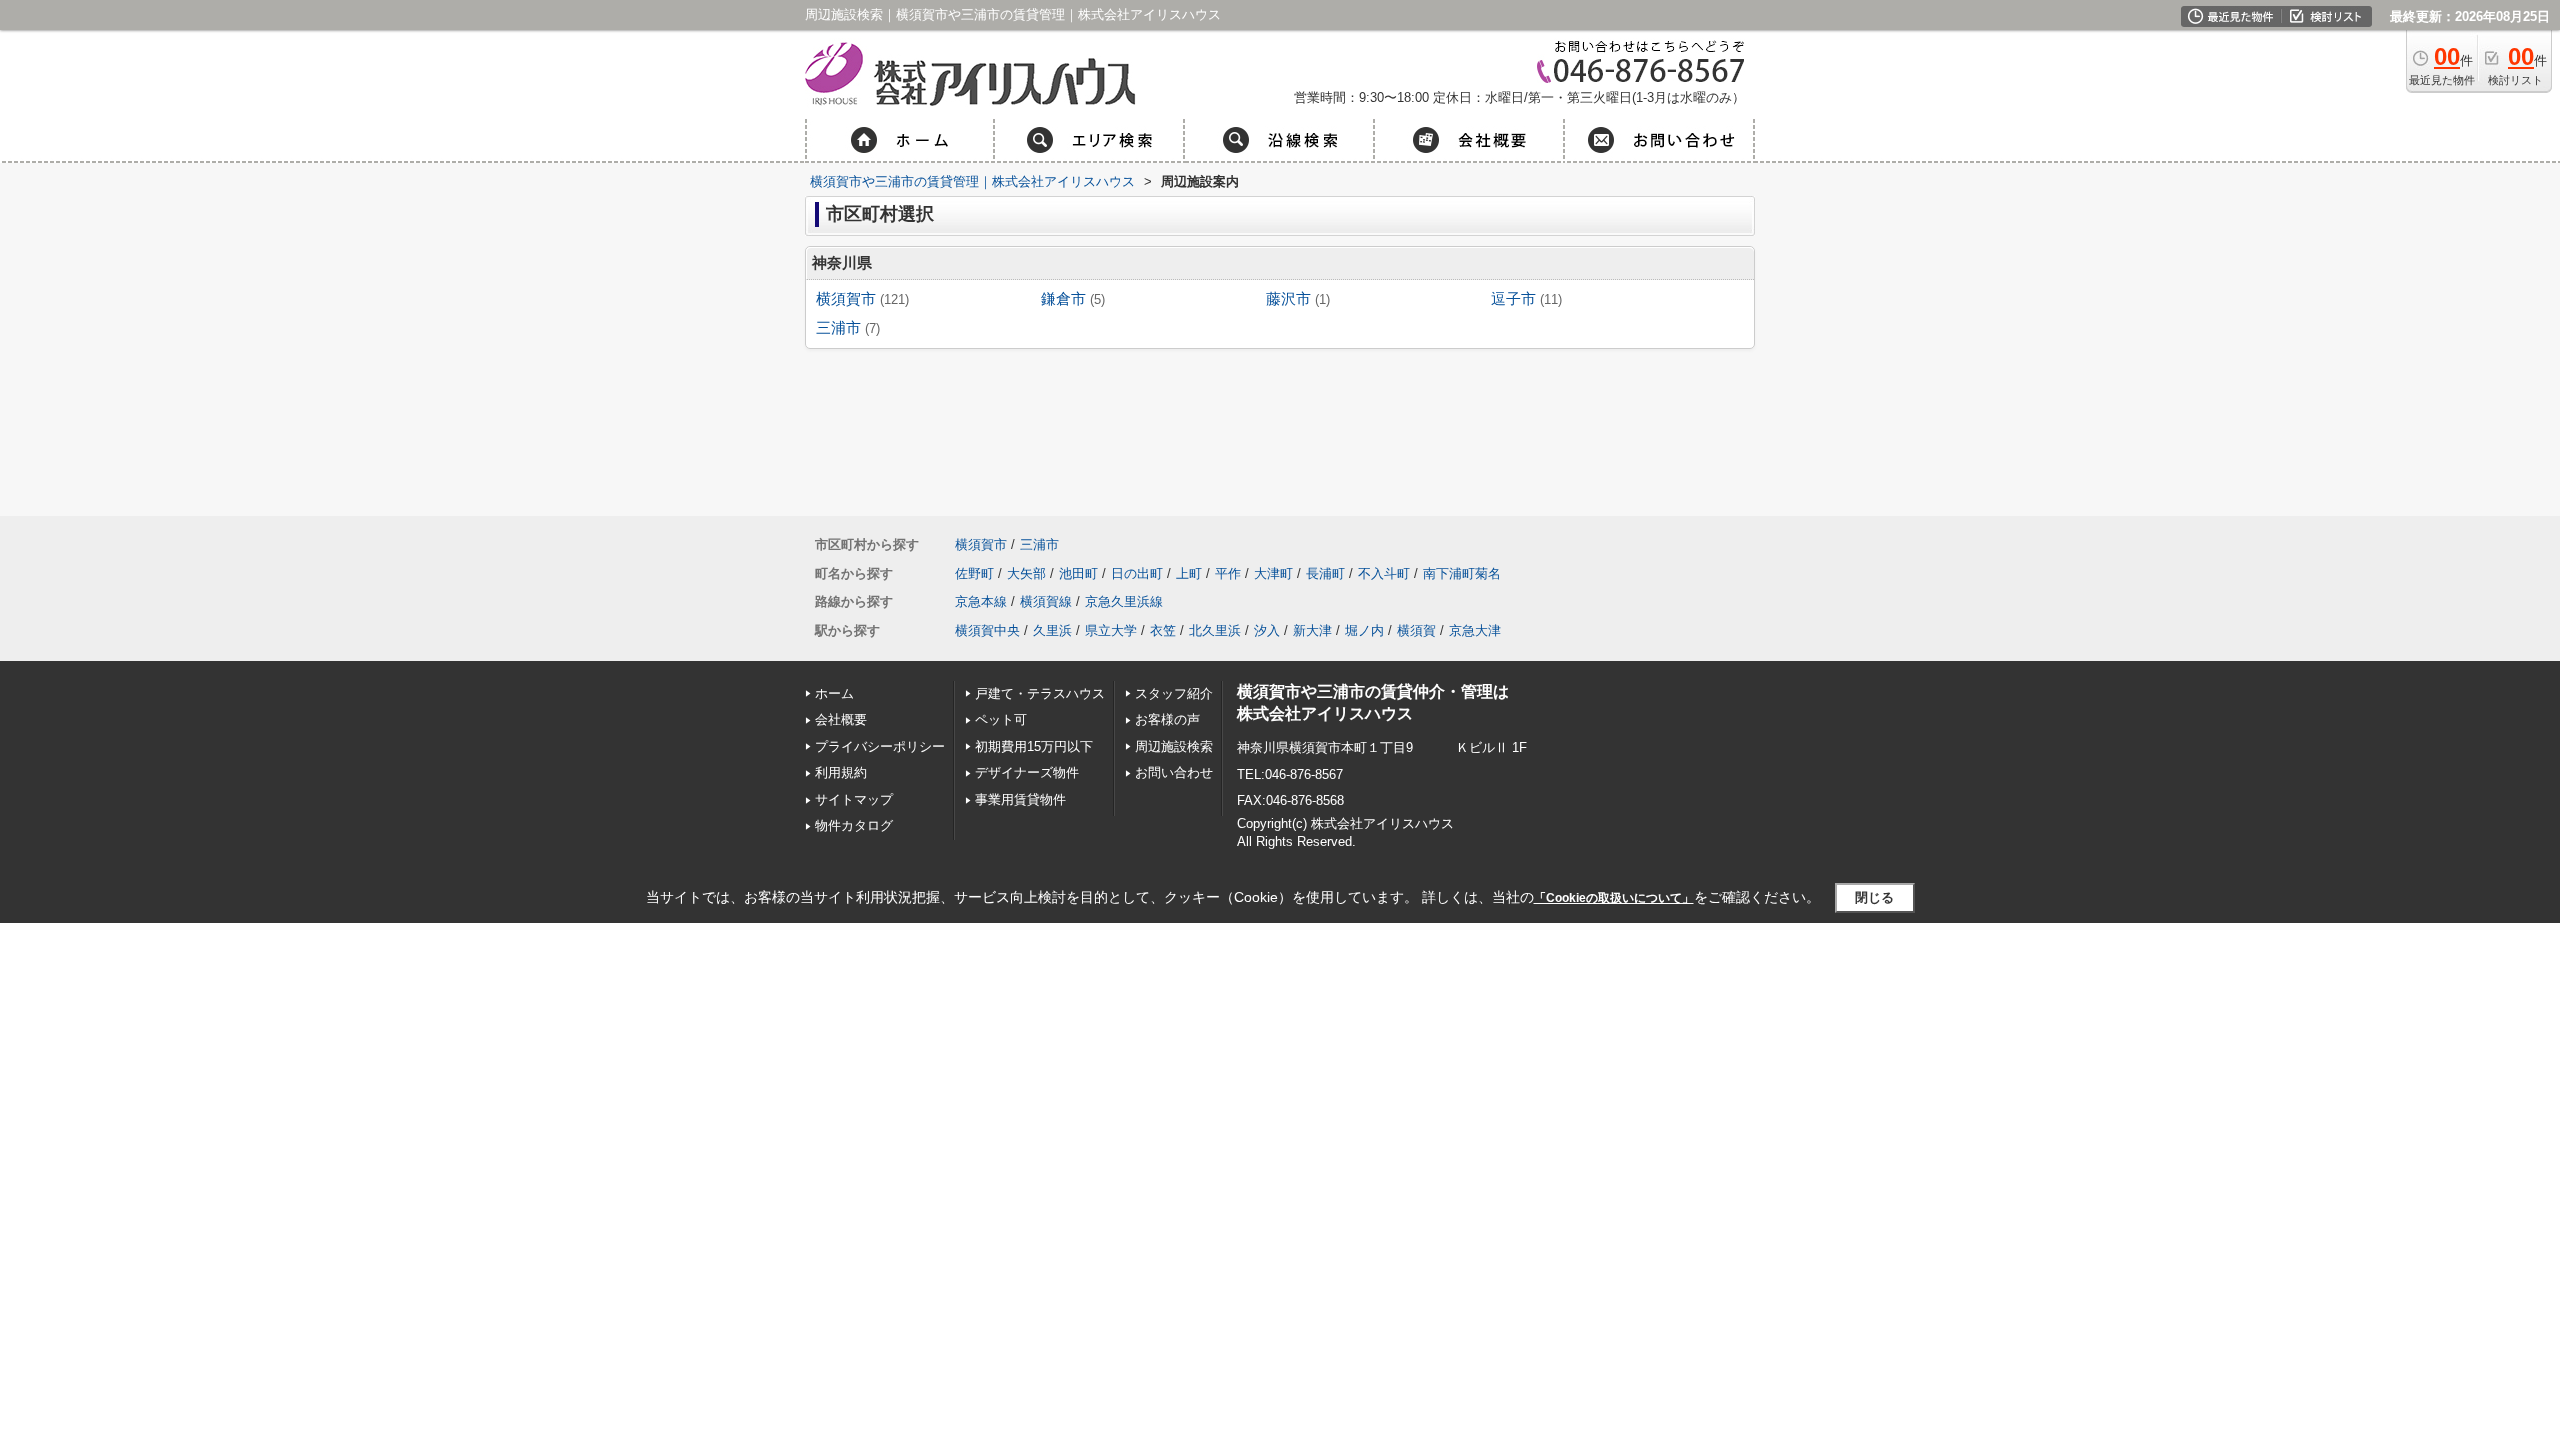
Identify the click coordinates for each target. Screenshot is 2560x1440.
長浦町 (1325, 573)
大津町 (1273, 573)
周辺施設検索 (1174, 746)
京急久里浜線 (1124, 601)
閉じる (1874, 897)
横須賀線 (1046, 601)
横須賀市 (846, 299)
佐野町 (974, 573)
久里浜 (1052, 630)
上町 (1189, 573)
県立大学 (1111, 630)
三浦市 (838, 328)
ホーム (834, 693)
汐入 (1267, 630)
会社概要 (841, 719)
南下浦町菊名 (1462, 573)
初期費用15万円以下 (1034, 746)
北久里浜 (1215, 630)
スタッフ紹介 (1174, 693)
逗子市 (1513, 299)
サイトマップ (854, 799)
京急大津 (1475, 630)
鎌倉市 (1063, 299)
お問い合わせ (1174, 772)
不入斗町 (1384, 573)
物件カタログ (854, 825)
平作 (1228, 573)
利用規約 (841, 772)
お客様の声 (1167, 719)
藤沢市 (1288, 299)
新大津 (1312, 630)
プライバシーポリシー (880, 746)
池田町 (1078, 573)
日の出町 (1137, 573)
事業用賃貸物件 (1027, 799)
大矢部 (1026, 573)
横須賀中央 (987, 630)
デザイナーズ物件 (1027, 772)
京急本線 (981, 601)
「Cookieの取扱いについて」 (1614, 898)
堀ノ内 (1364, 630)
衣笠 (1163, 630)
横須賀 (1416, 630)
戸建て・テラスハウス (1040, 693)
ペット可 (1001, 719)
